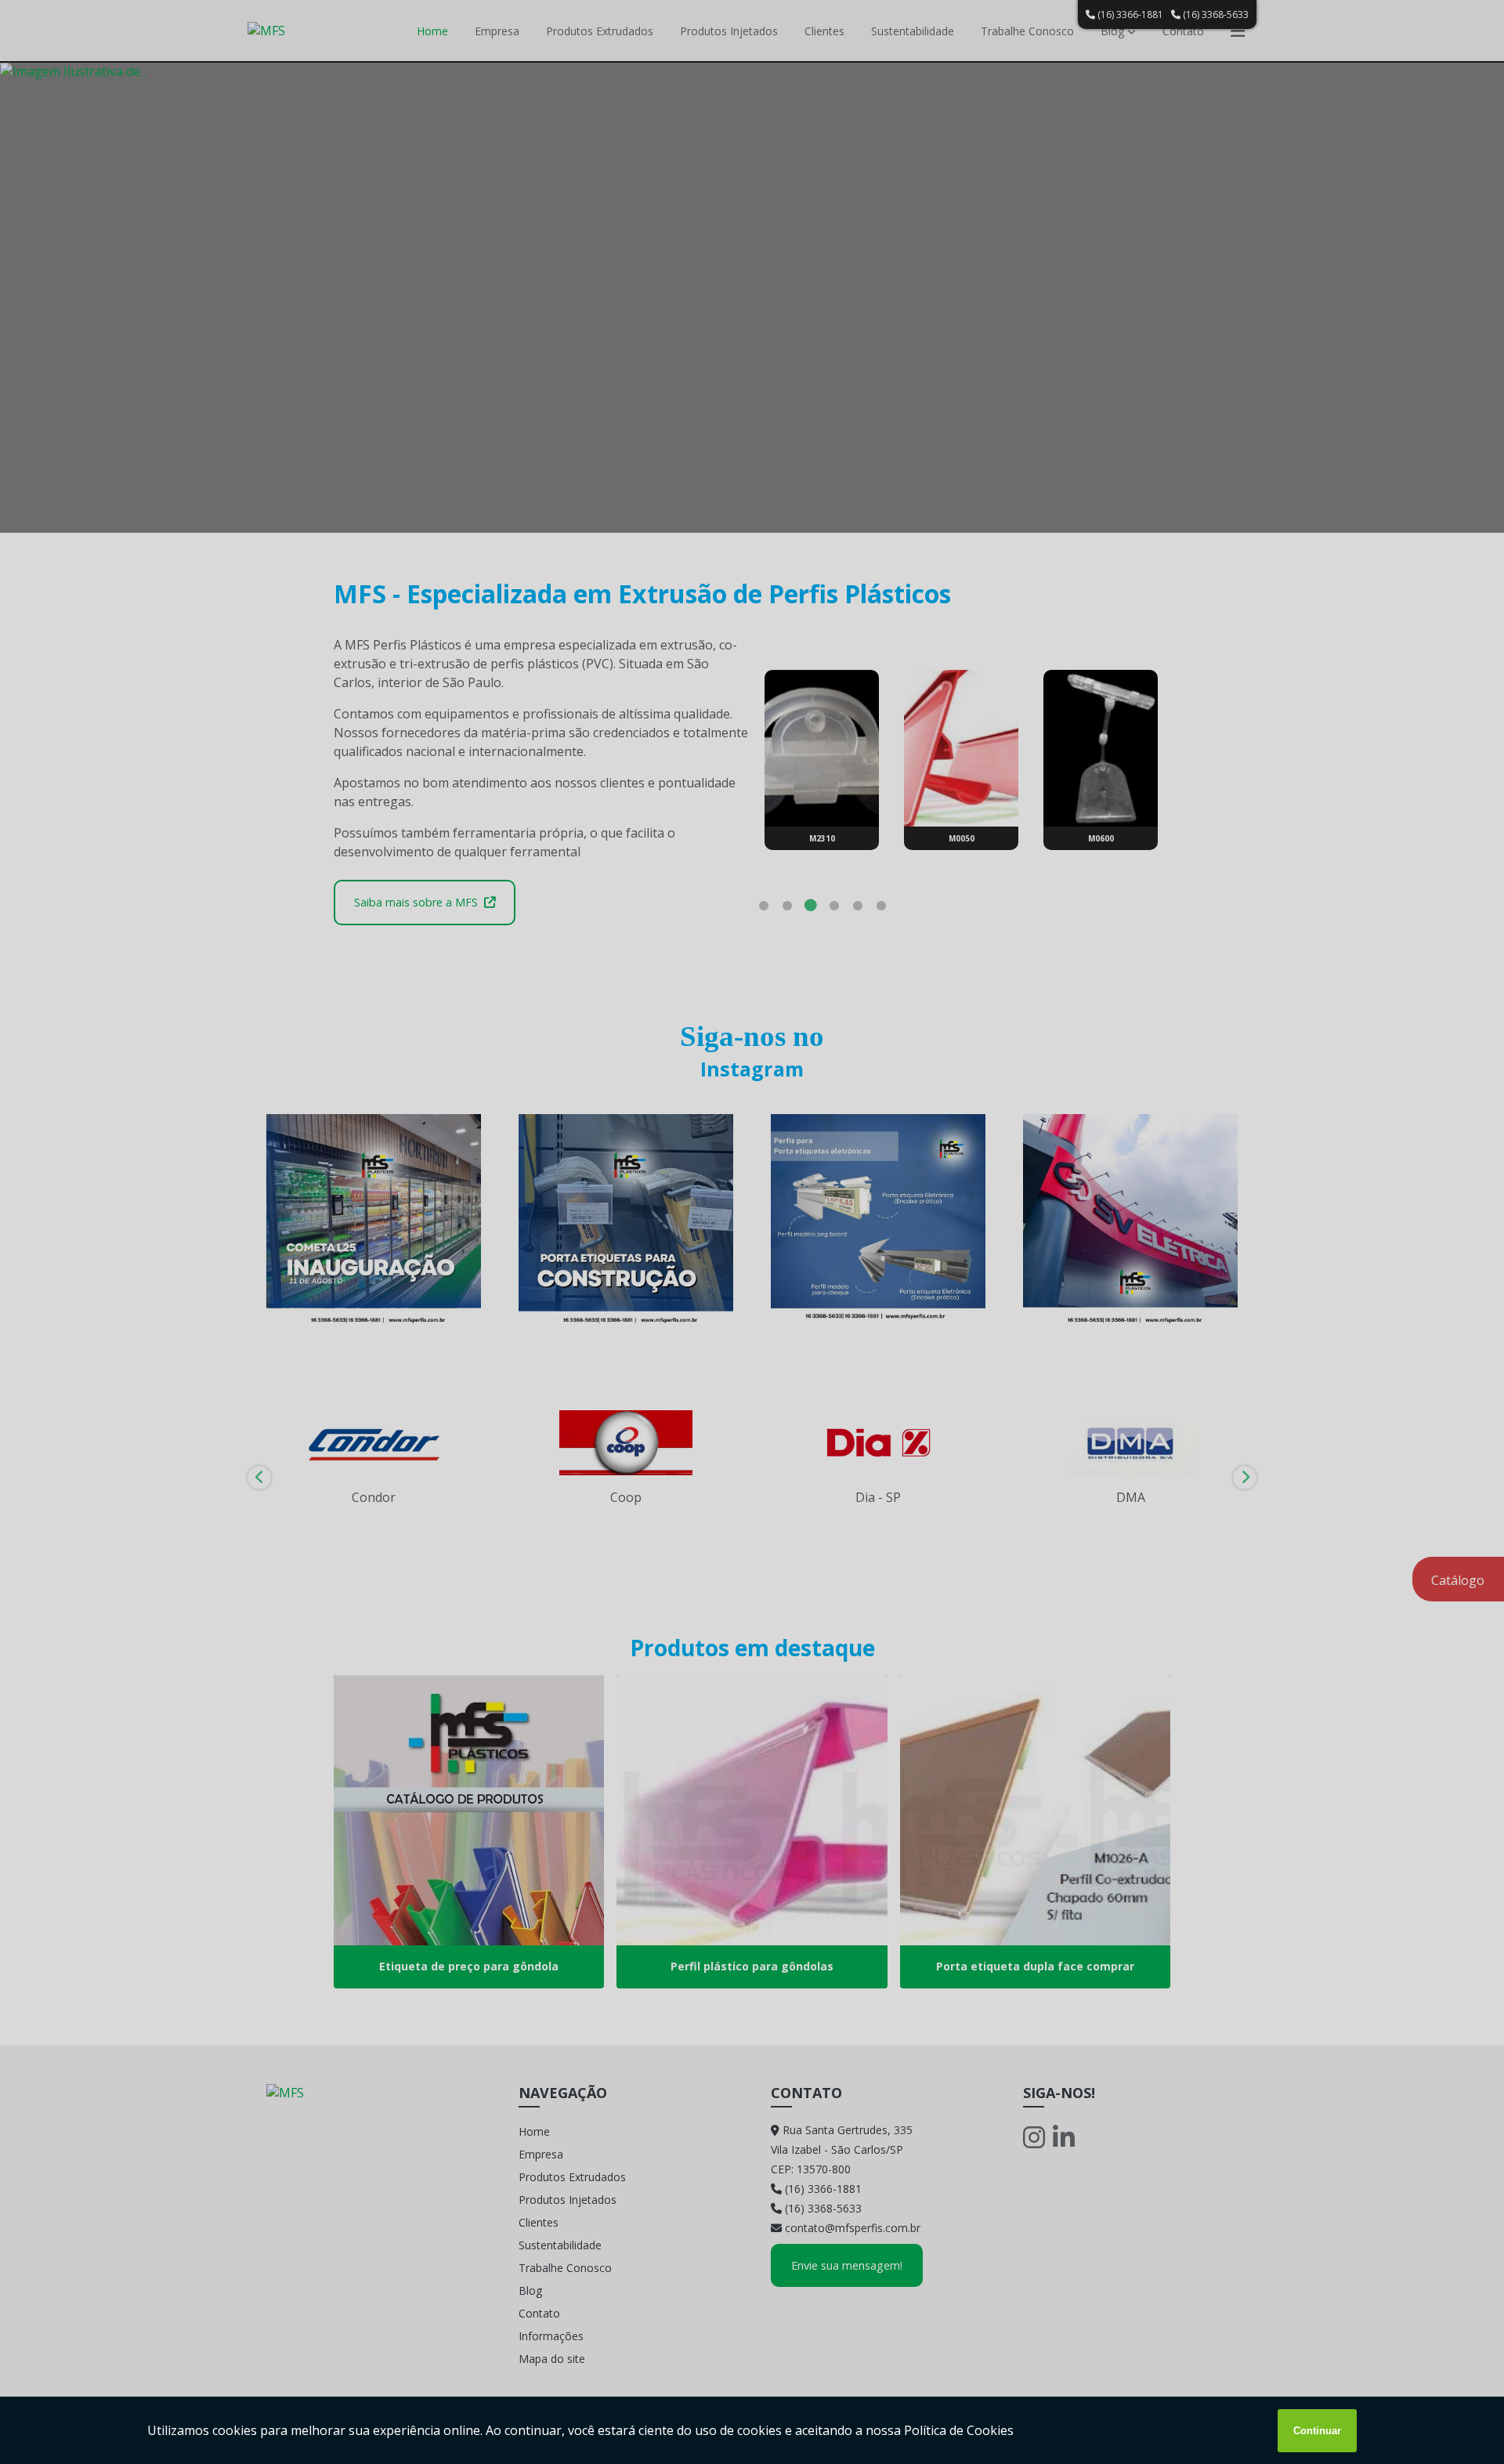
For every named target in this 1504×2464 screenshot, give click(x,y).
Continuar (1317, 2431)
